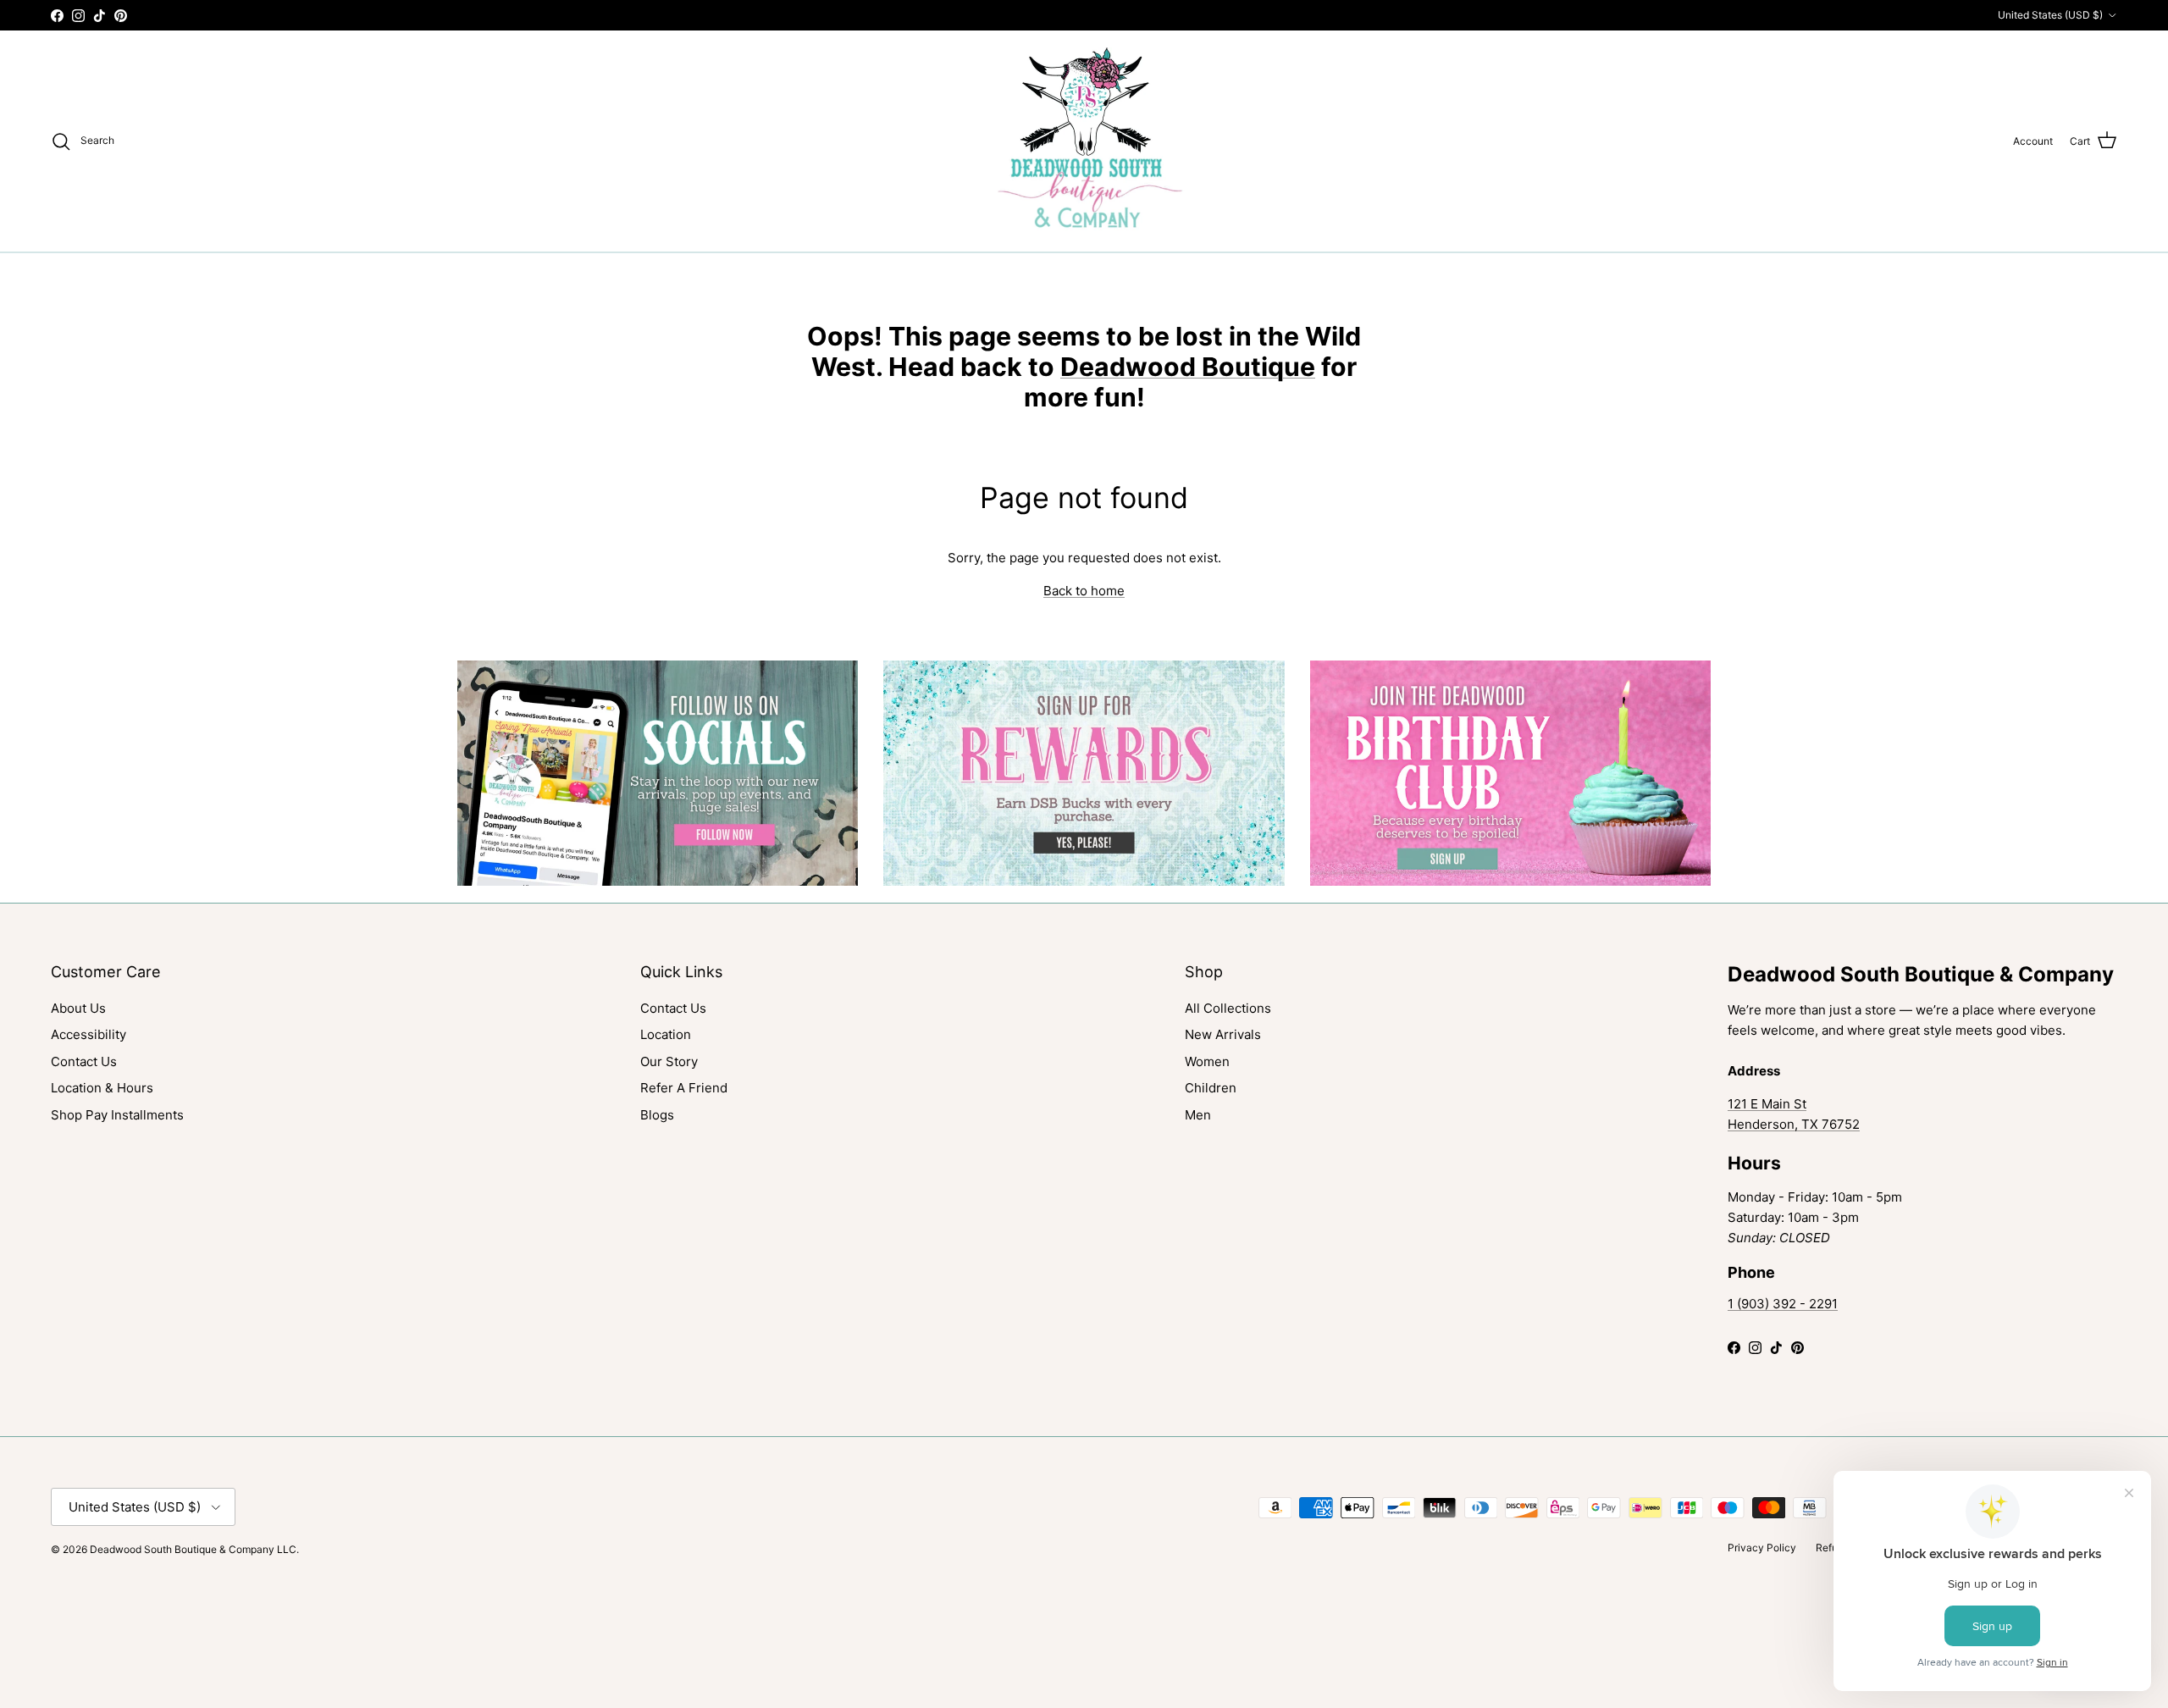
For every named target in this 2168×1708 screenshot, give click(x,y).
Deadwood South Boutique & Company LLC (193, 1549)
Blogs (657, 1115)
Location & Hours (102, 1088)
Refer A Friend (684, 1088)
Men (1198, 1115)
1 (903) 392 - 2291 (1783, 1304)
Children (1211, 1088)
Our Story (669, 1061)
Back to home (1084, 591)
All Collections (1228, 1008)
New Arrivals (1223, 1034)
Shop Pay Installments (117, 1115)
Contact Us (84, 1061)
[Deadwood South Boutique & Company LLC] (1084, 141)
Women (1207, 1061)
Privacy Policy (1762, 1548)
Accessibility (88, 1034)
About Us (78, 1008)
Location (666, 1034)
